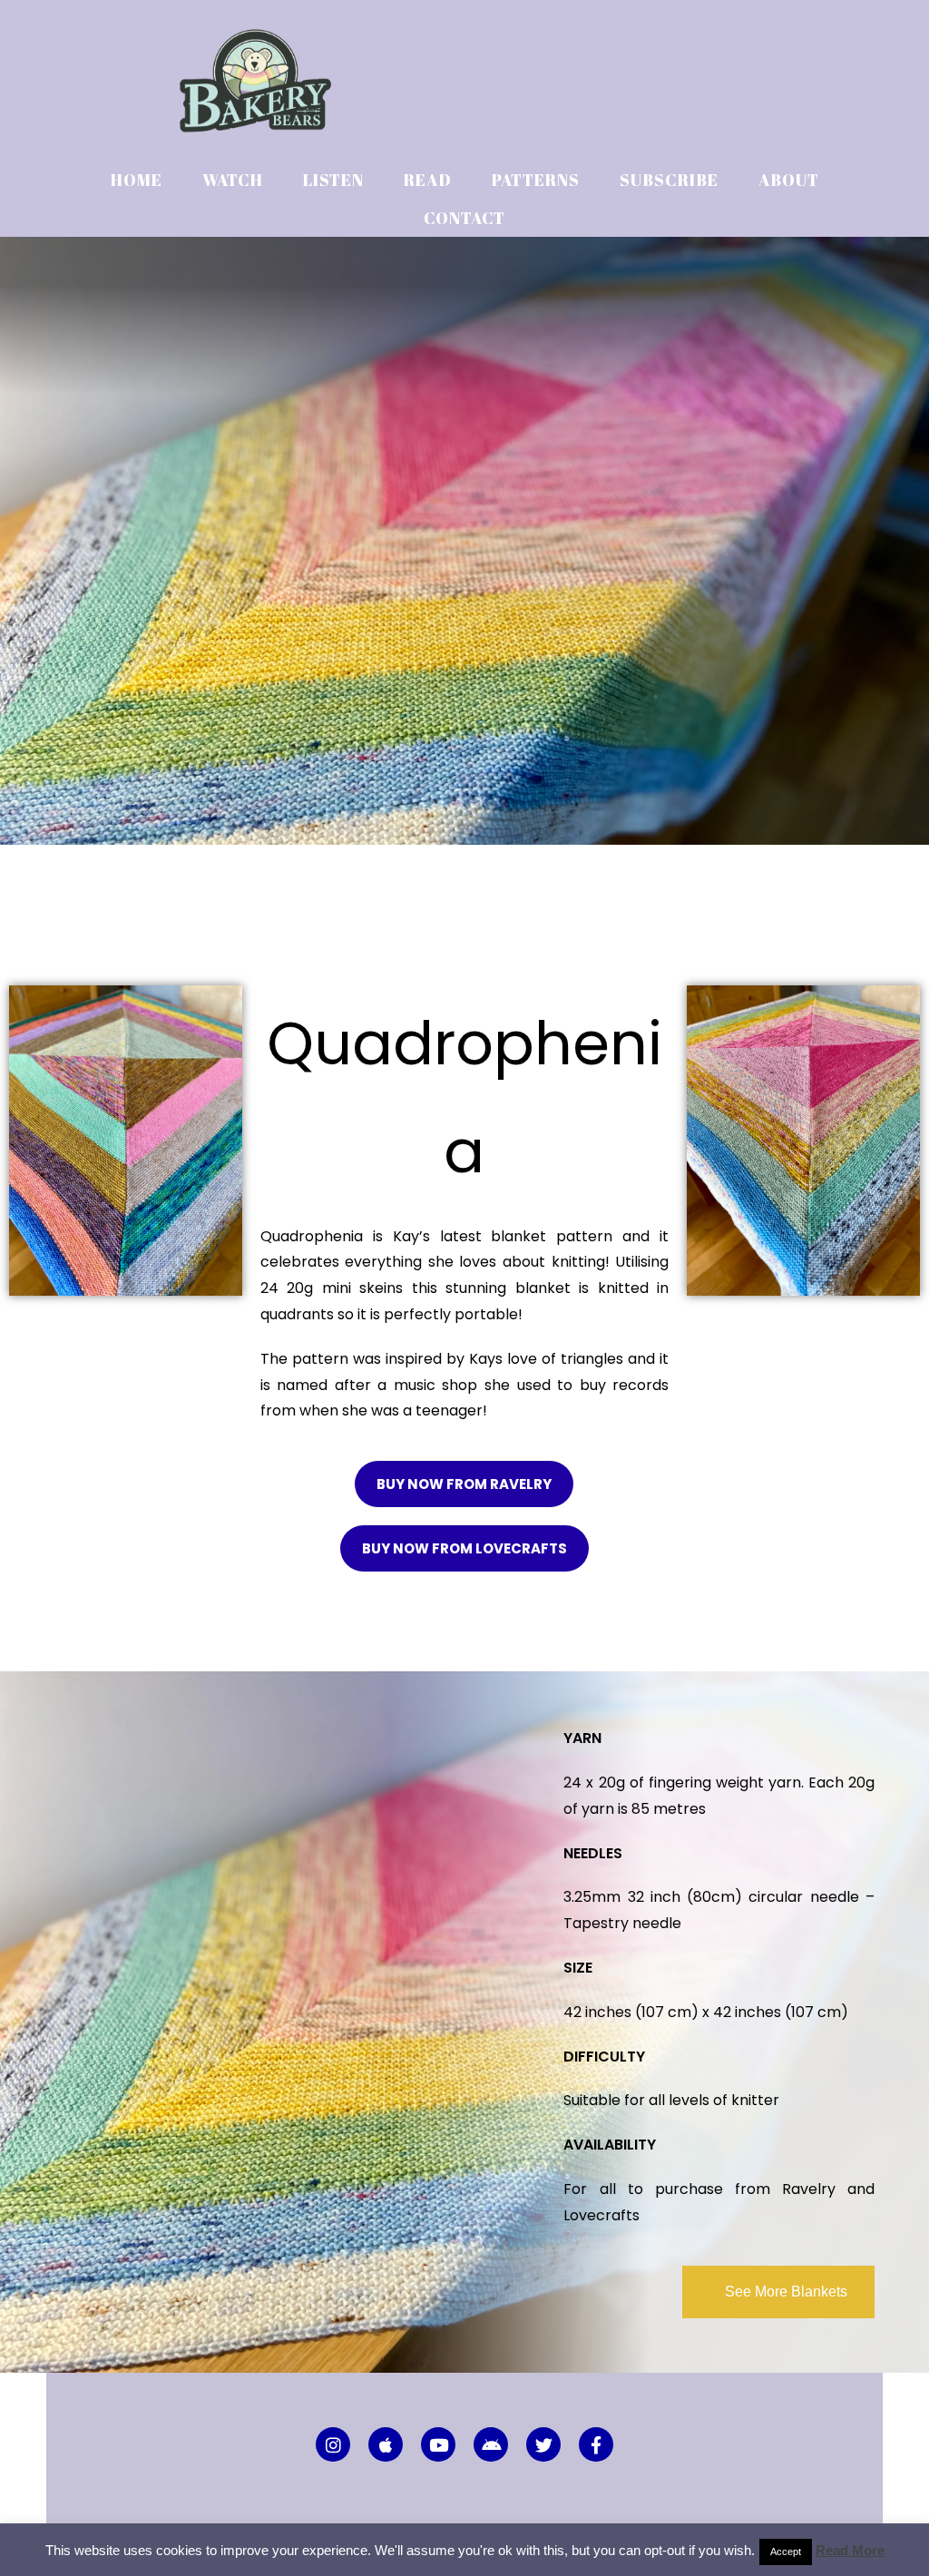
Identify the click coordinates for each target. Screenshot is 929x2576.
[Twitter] (543, 2444)
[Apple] (386, 2444)
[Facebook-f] (596, 2444)
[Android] (491, 2444)
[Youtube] (438, 2444)
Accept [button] (786, 2552)
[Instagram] (333, 2444)
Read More (850, 2550)
